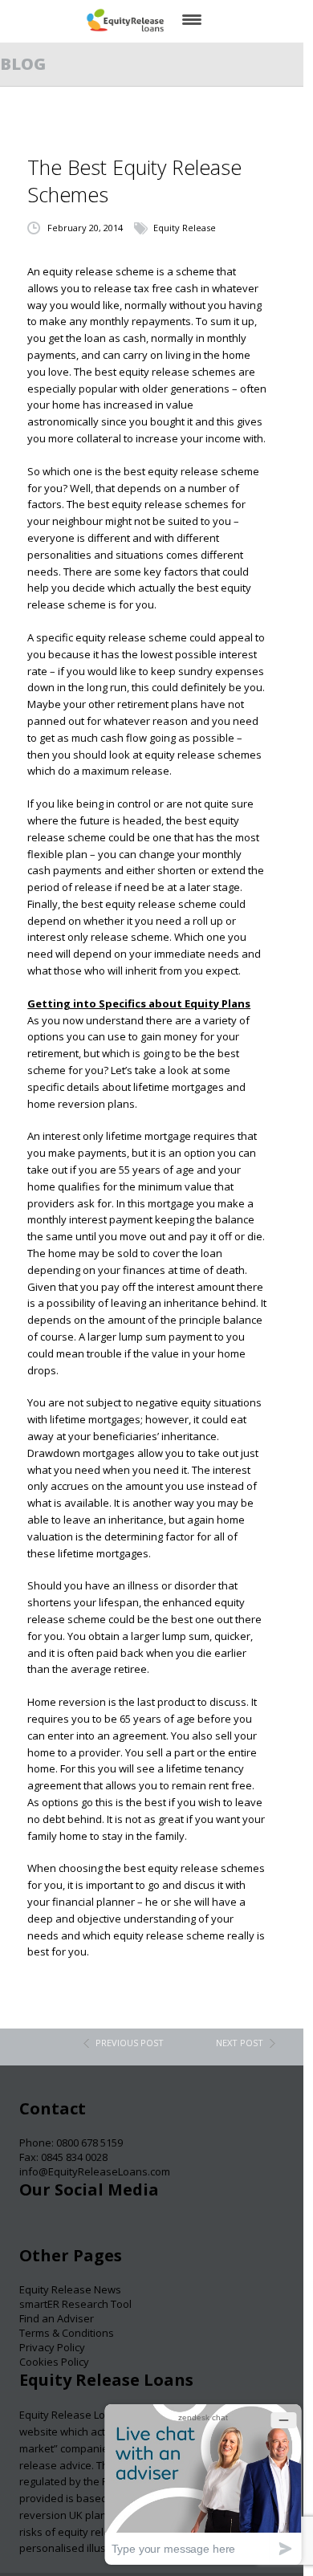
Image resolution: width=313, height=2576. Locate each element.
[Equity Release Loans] (125, 20)
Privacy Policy (52, 2347)
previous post (130, 2043)
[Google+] (94, 2230)
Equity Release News (70, 2289)
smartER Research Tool (75, 2304)
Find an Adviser (57, 2318)
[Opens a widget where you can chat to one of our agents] (203, 2484)
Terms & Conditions (67, 2333)
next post (240, 2043)
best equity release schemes (158, 504)
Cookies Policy (54, 2362)
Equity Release (185, 228)
